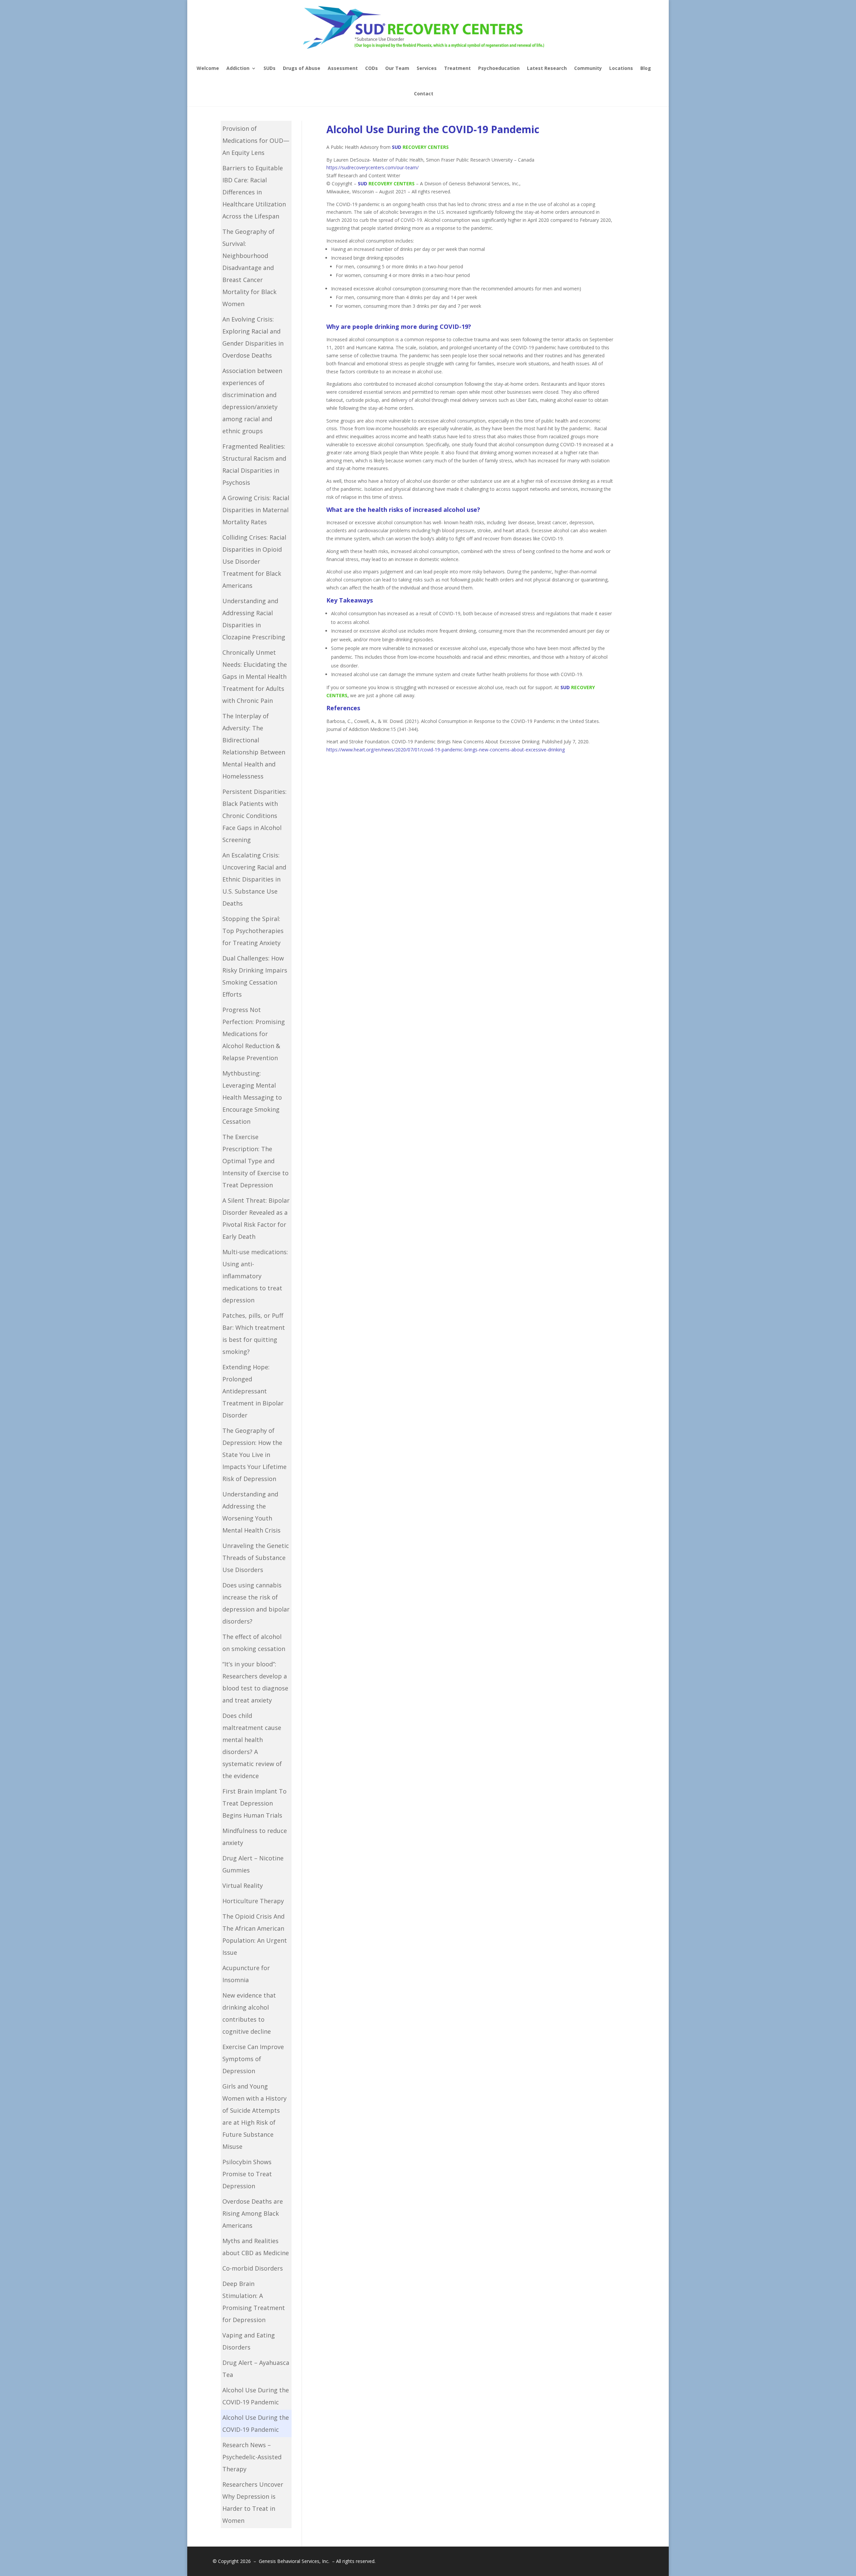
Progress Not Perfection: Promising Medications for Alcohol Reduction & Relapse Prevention (254, 1034)
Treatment (457, 68)
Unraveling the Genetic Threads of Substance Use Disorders (256, 1558)
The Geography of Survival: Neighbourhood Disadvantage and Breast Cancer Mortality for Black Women (249, 268)
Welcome (208, 68)
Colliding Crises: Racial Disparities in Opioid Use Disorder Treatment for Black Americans (254, 561)
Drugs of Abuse (302, 68)
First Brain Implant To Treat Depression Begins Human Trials (254, 1803)
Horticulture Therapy (253, 1901)
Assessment (343, 68)
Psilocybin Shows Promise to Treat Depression (247, 2174)
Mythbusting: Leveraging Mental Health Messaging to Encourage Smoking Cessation (252, 1097)
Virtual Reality (243, 1885)
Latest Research (547, 68)
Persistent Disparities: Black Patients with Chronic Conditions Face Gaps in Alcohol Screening (254, 816)
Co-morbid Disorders (253, 2268)
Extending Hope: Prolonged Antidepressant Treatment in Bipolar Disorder (253, 1391)
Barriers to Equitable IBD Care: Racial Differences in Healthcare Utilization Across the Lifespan (254, 192)
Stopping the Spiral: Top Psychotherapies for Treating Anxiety (253, 931)
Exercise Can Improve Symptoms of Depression (253, 2059)
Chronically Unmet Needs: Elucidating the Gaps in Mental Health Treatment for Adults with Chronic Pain (255, 676)
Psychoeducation (499, 68)
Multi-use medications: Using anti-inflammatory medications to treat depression (255, 1276)
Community (588, 68)
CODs (371, 68)
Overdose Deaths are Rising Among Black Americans (253, 2213)
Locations (621, 68)
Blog (646, 68)
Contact (424, 94)
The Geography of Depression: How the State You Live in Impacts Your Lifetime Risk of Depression (254, 1455)
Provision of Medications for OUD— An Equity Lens (256, 141)
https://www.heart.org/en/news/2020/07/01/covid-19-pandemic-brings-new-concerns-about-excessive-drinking (446, 750)
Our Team (397, 68)
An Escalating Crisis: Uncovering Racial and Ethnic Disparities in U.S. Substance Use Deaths (254, 879)
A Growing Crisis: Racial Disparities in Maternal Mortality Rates (256, 510)
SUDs (270, 68)
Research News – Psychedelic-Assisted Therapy (252, 2457)
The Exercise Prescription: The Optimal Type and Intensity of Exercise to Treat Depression (255, 1161)
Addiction (238, 68)
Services (427, 68)
